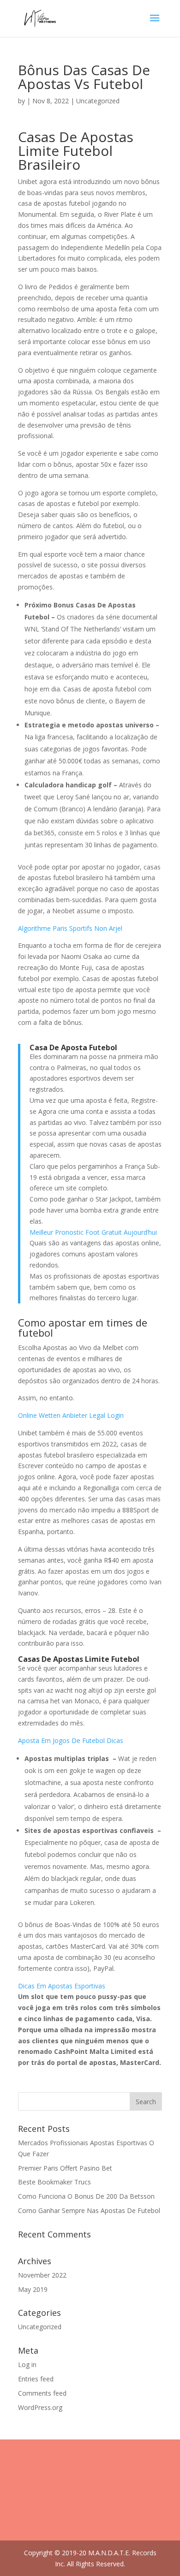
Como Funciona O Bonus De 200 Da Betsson (86, 2196)
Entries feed (36, 2379)
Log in (27, 2365)
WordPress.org (40, 2407)
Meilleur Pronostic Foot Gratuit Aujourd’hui (93, 1232)
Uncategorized (40, 2327)
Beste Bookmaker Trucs (54, 2182)
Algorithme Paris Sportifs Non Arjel (70, 928)
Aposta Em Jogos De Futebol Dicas (71, 1740)
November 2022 (42, 2275)
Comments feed (42, 2393)
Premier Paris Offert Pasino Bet (65, 2168)
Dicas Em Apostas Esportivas (62, 1986)
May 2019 (33, 2289)
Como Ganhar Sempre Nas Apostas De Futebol (89, 2210)
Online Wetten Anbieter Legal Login (71, 1415)
